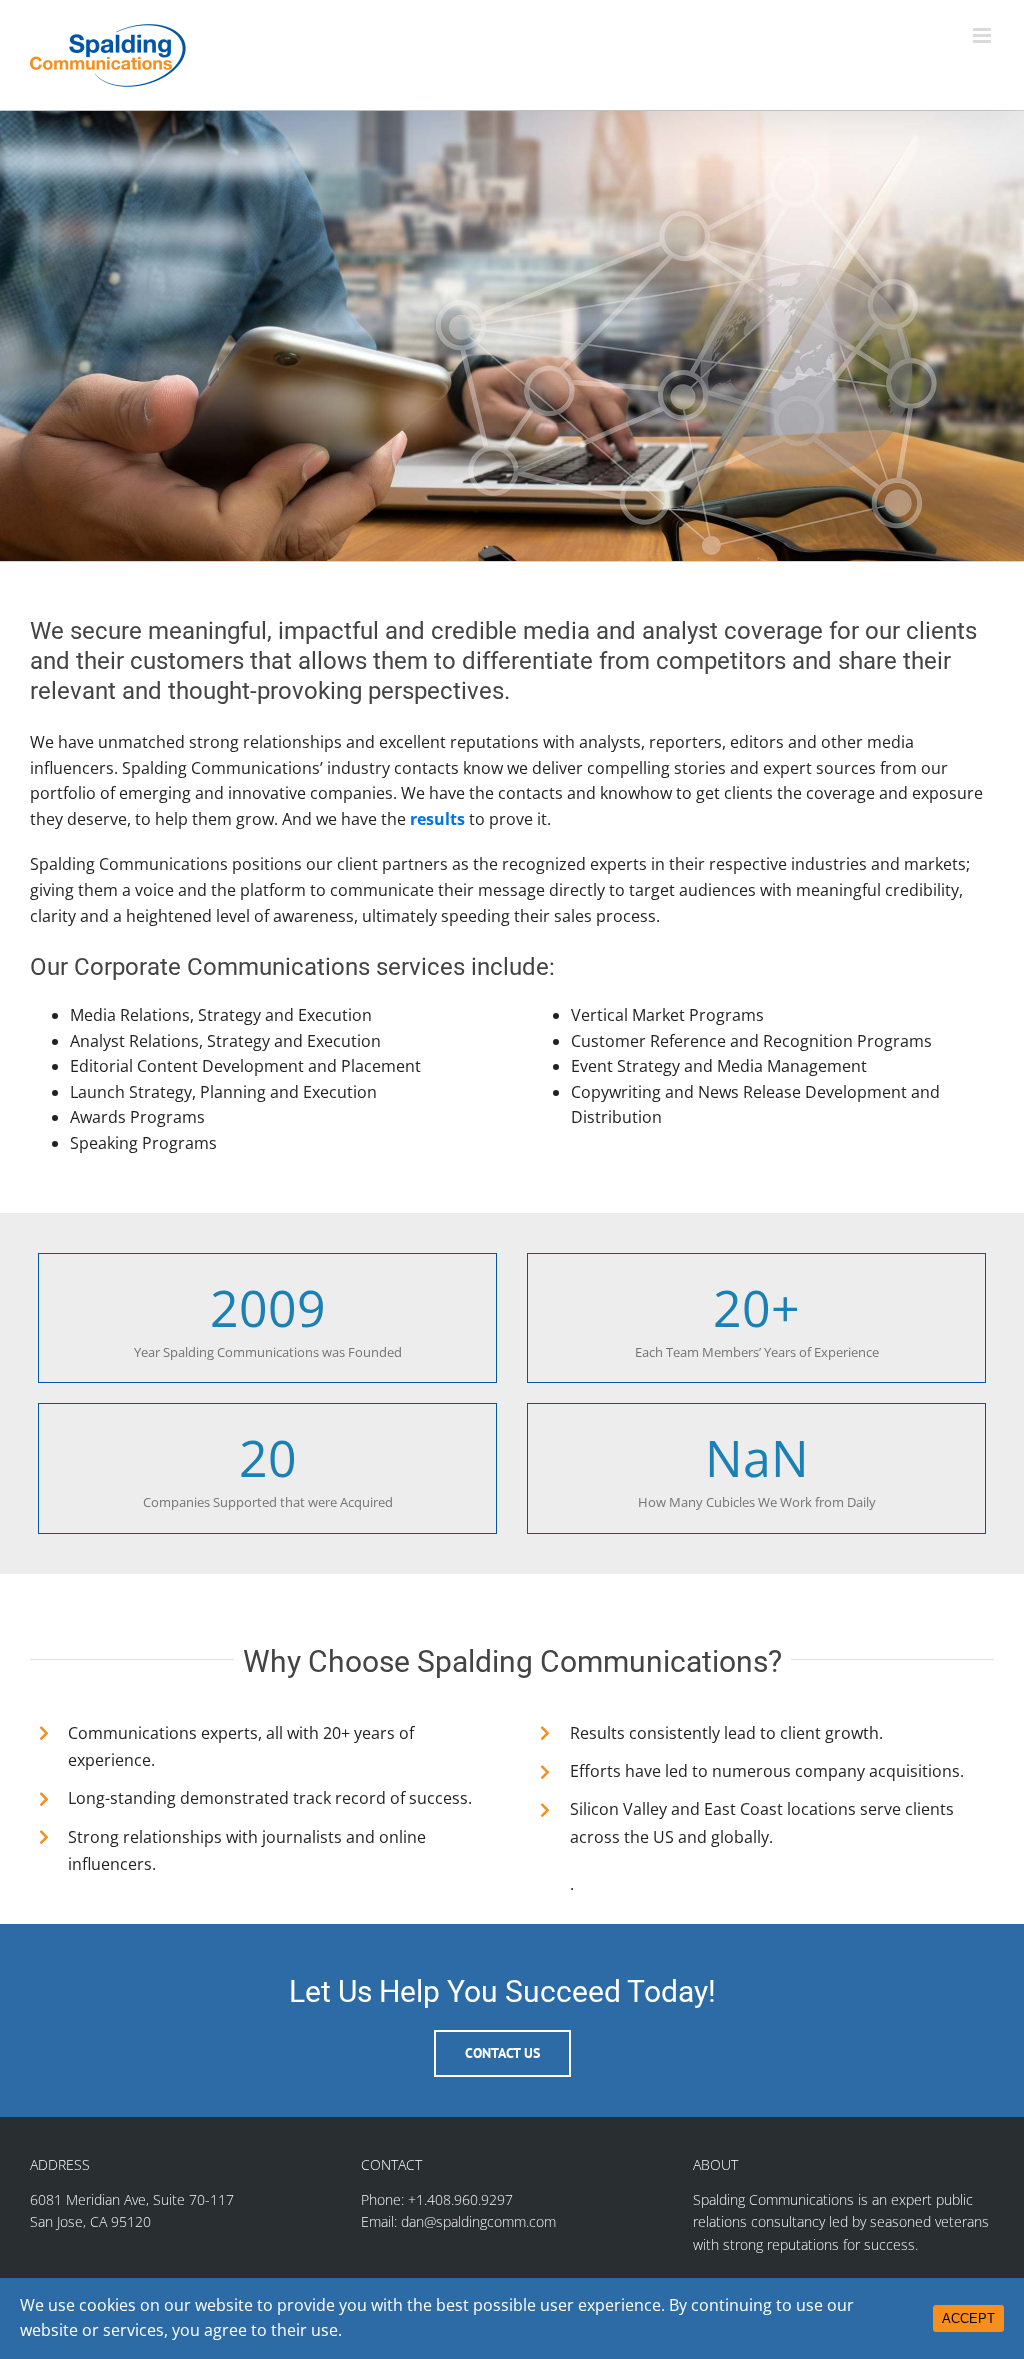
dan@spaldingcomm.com (478, 2221)
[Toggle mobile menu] (983, 35)
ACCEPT (968, 2318)
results (437, 819)
